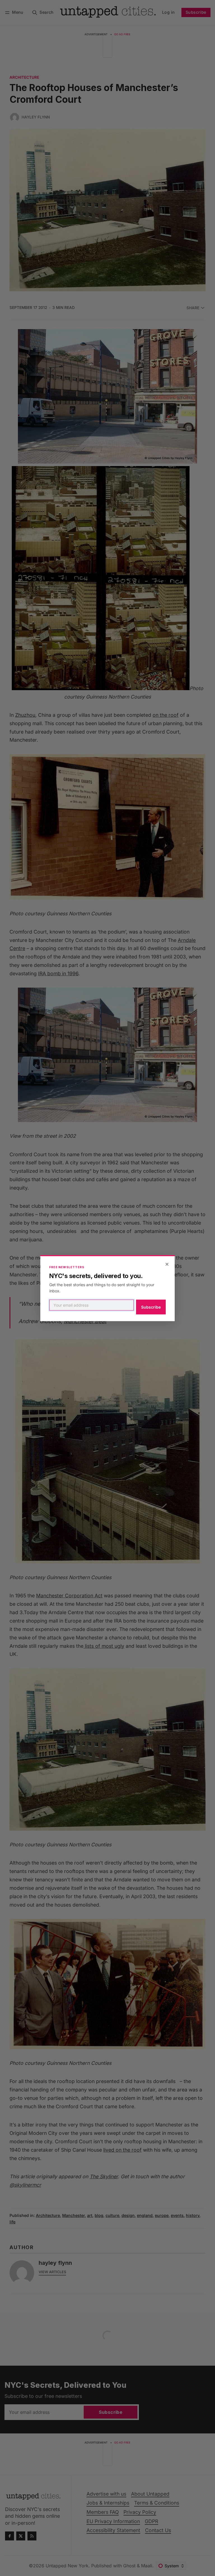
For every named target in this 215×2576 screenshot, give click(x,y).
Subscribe (151, 1307)
